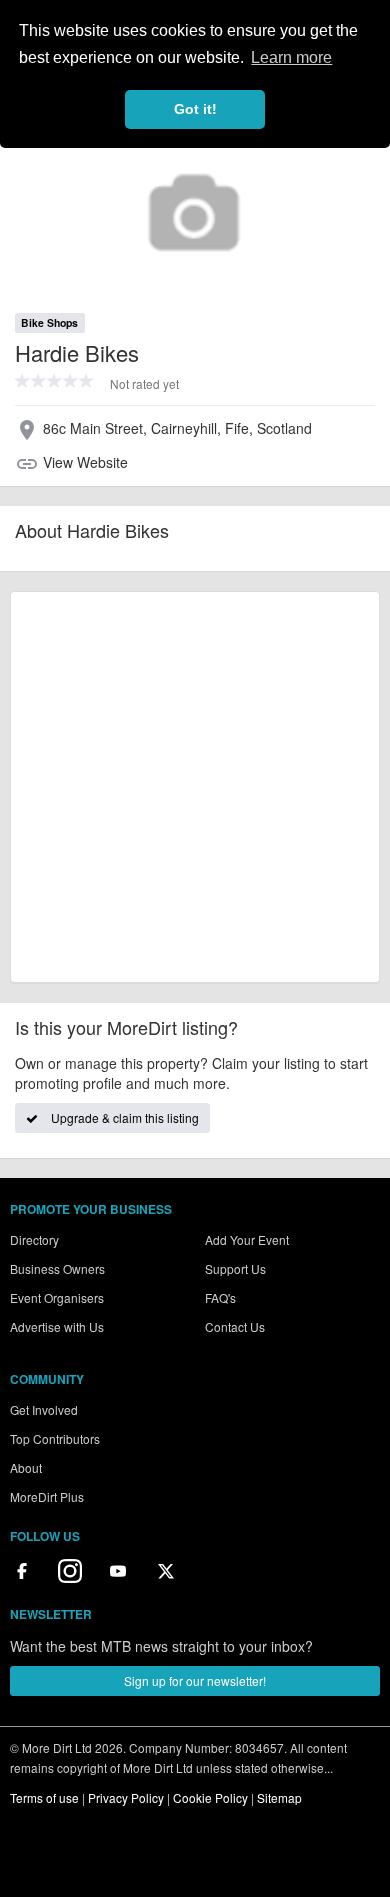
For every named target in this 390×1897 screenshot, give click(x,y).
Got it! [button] (195, 109)
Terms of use (44, 1797)
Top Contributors (55, 1438)
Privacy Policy (126, 1797)
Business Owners (57, 1268)
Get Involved (44, 1409)
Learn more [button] (291, 57)
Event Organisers (57, 1297)
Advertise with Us (57, 1326)
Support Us (235, 1268)
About (26, 1467)
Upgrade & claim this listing (123, 1117)
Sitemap (279, 1797)
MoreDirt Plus (47, 1496)
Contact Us (235, 1326)
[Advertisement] (195, 787)
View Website (85, 462)
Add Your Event (247, 1239)
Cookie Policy (210, 1797)
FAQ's (220, 1297)
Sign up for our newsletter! (195, 1680)
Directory (34, 1239)
